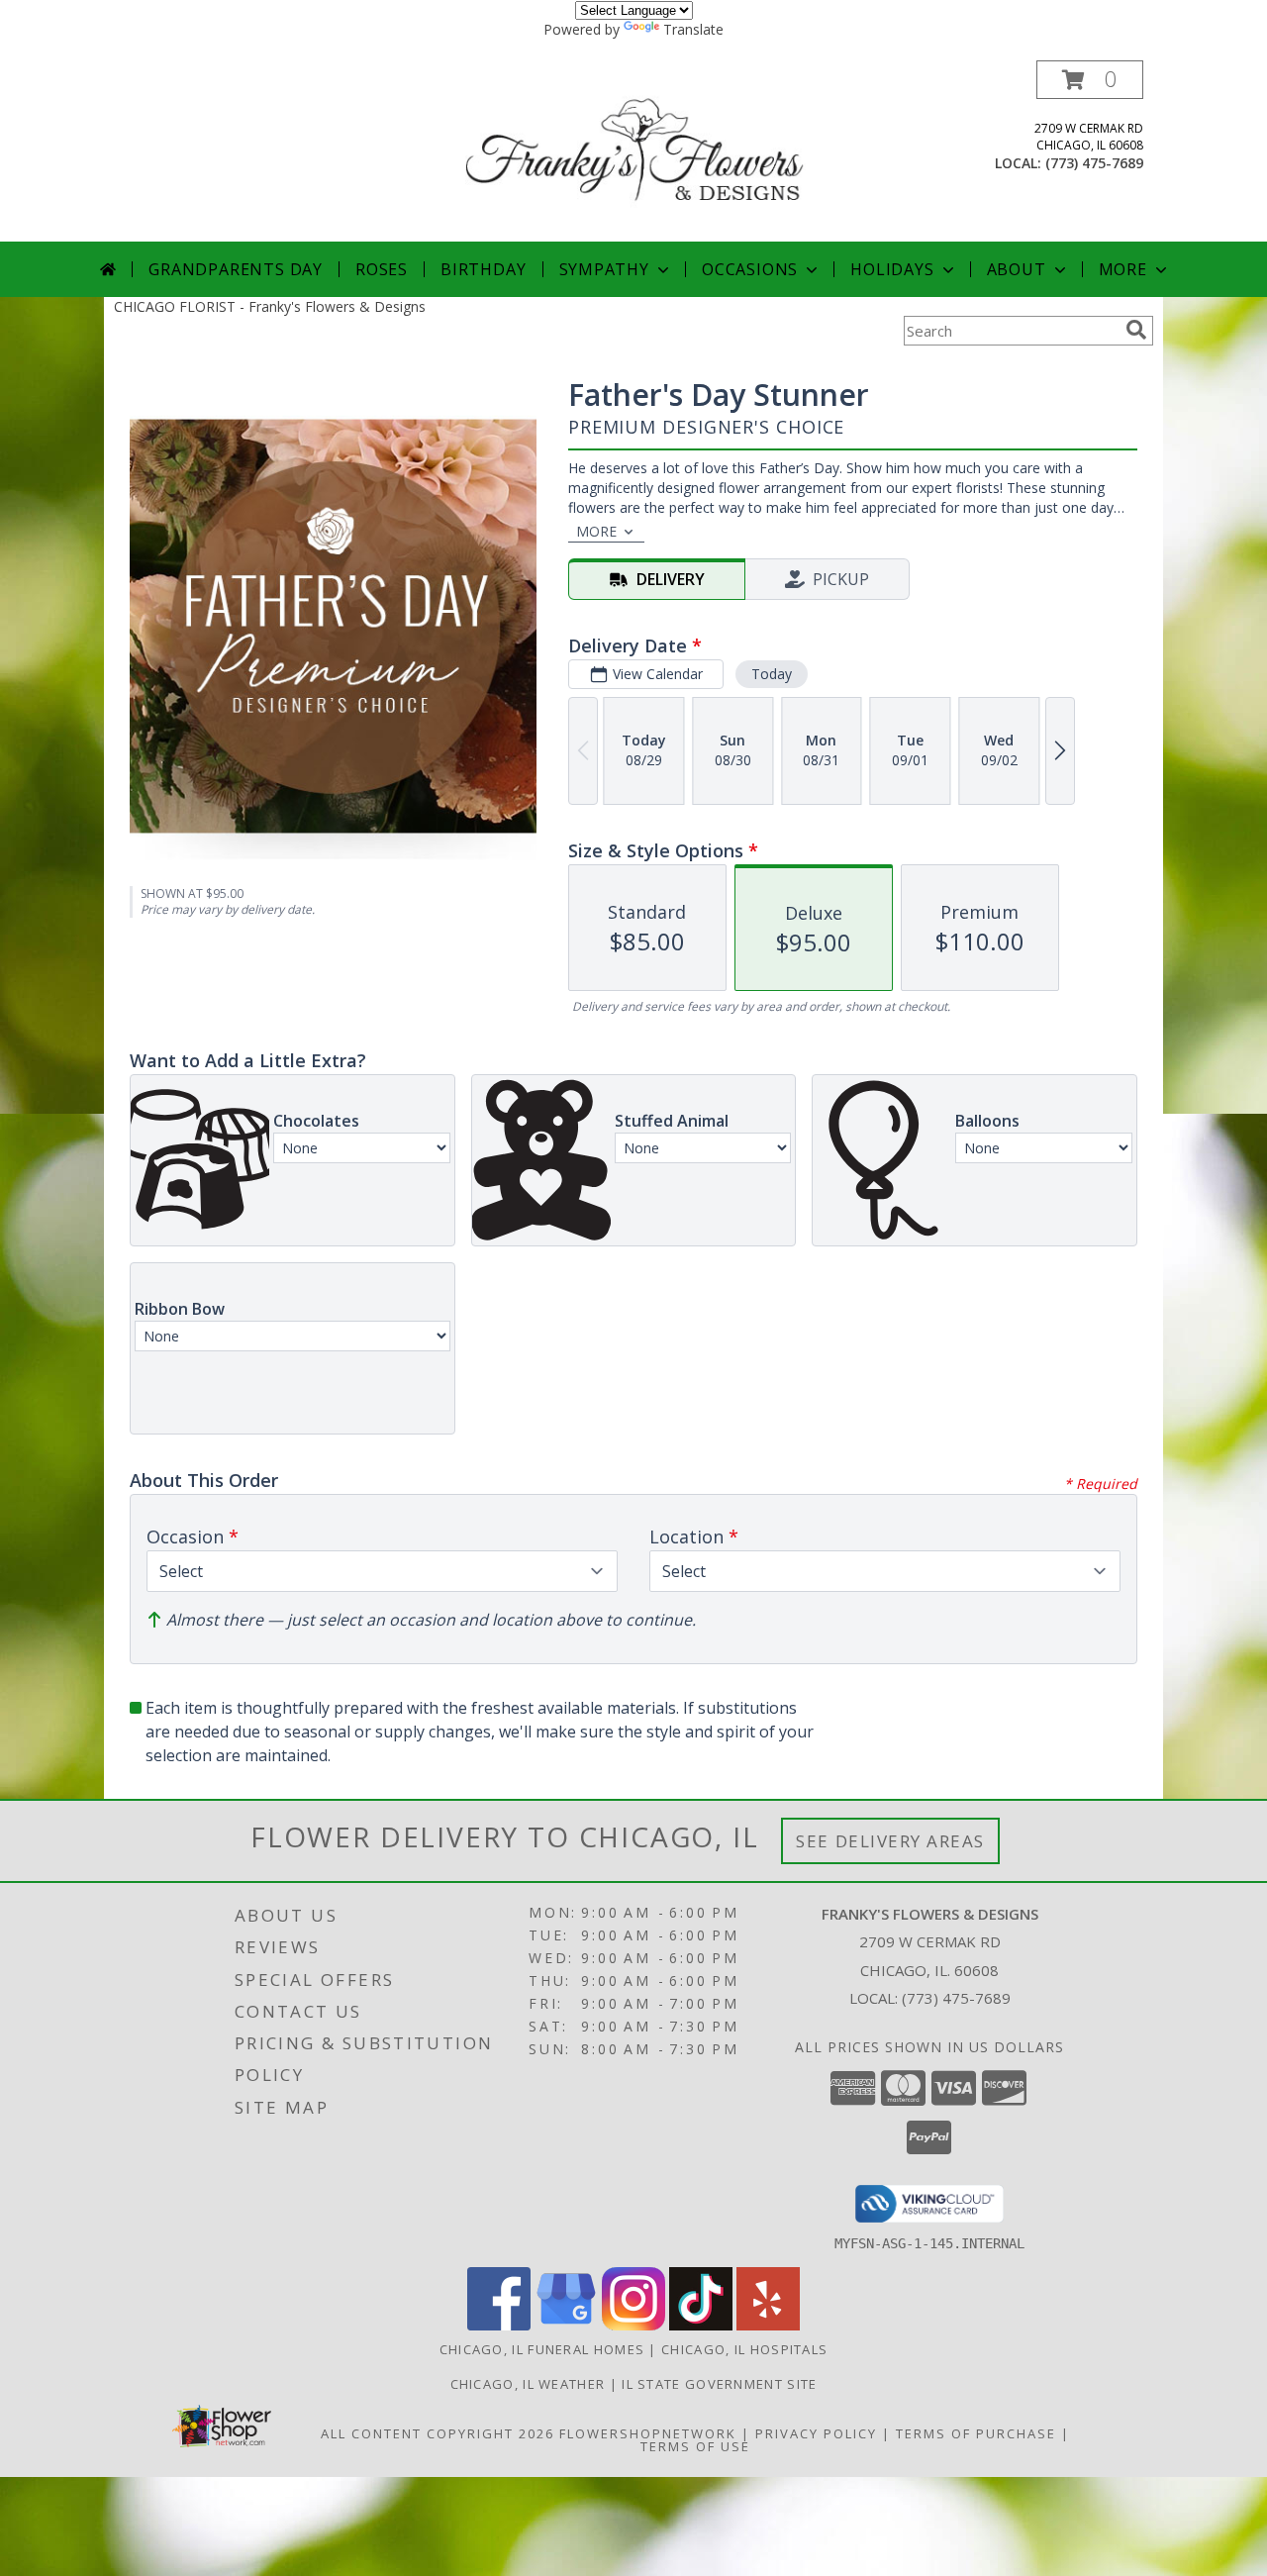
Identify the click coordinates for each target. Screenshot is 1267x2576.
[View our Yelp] (768, 2325)
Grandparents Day (236, 269)
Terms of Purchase (976, 2433)
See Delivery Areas (890, 1841)
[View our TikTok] (701, 2325)
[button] (1090, 80)
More (1123, 269)
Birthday (483, 269)
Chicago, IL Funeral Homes (542, 2349)
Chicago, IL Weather (528, 2384)
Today (772, 674)
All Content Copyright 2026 (438, 2433)
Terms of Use (695, 2446)
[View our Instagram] (633, 2325)
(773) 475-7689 (1094, 163)
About (1017, 269)
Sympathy (604, 269)
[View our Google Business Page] (566, 2325)
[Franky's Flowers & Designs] (635, 151)
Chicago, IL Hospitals (744, 2349)
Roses (382, 269)
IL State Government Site (719, 2384)
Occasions (750, 269)
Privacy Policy (816, 2433)
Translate (693, 29)
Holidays (892, 269)
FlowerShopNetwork (648, 2433)
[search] (1136, 330)
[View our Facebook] (499, 2325)
